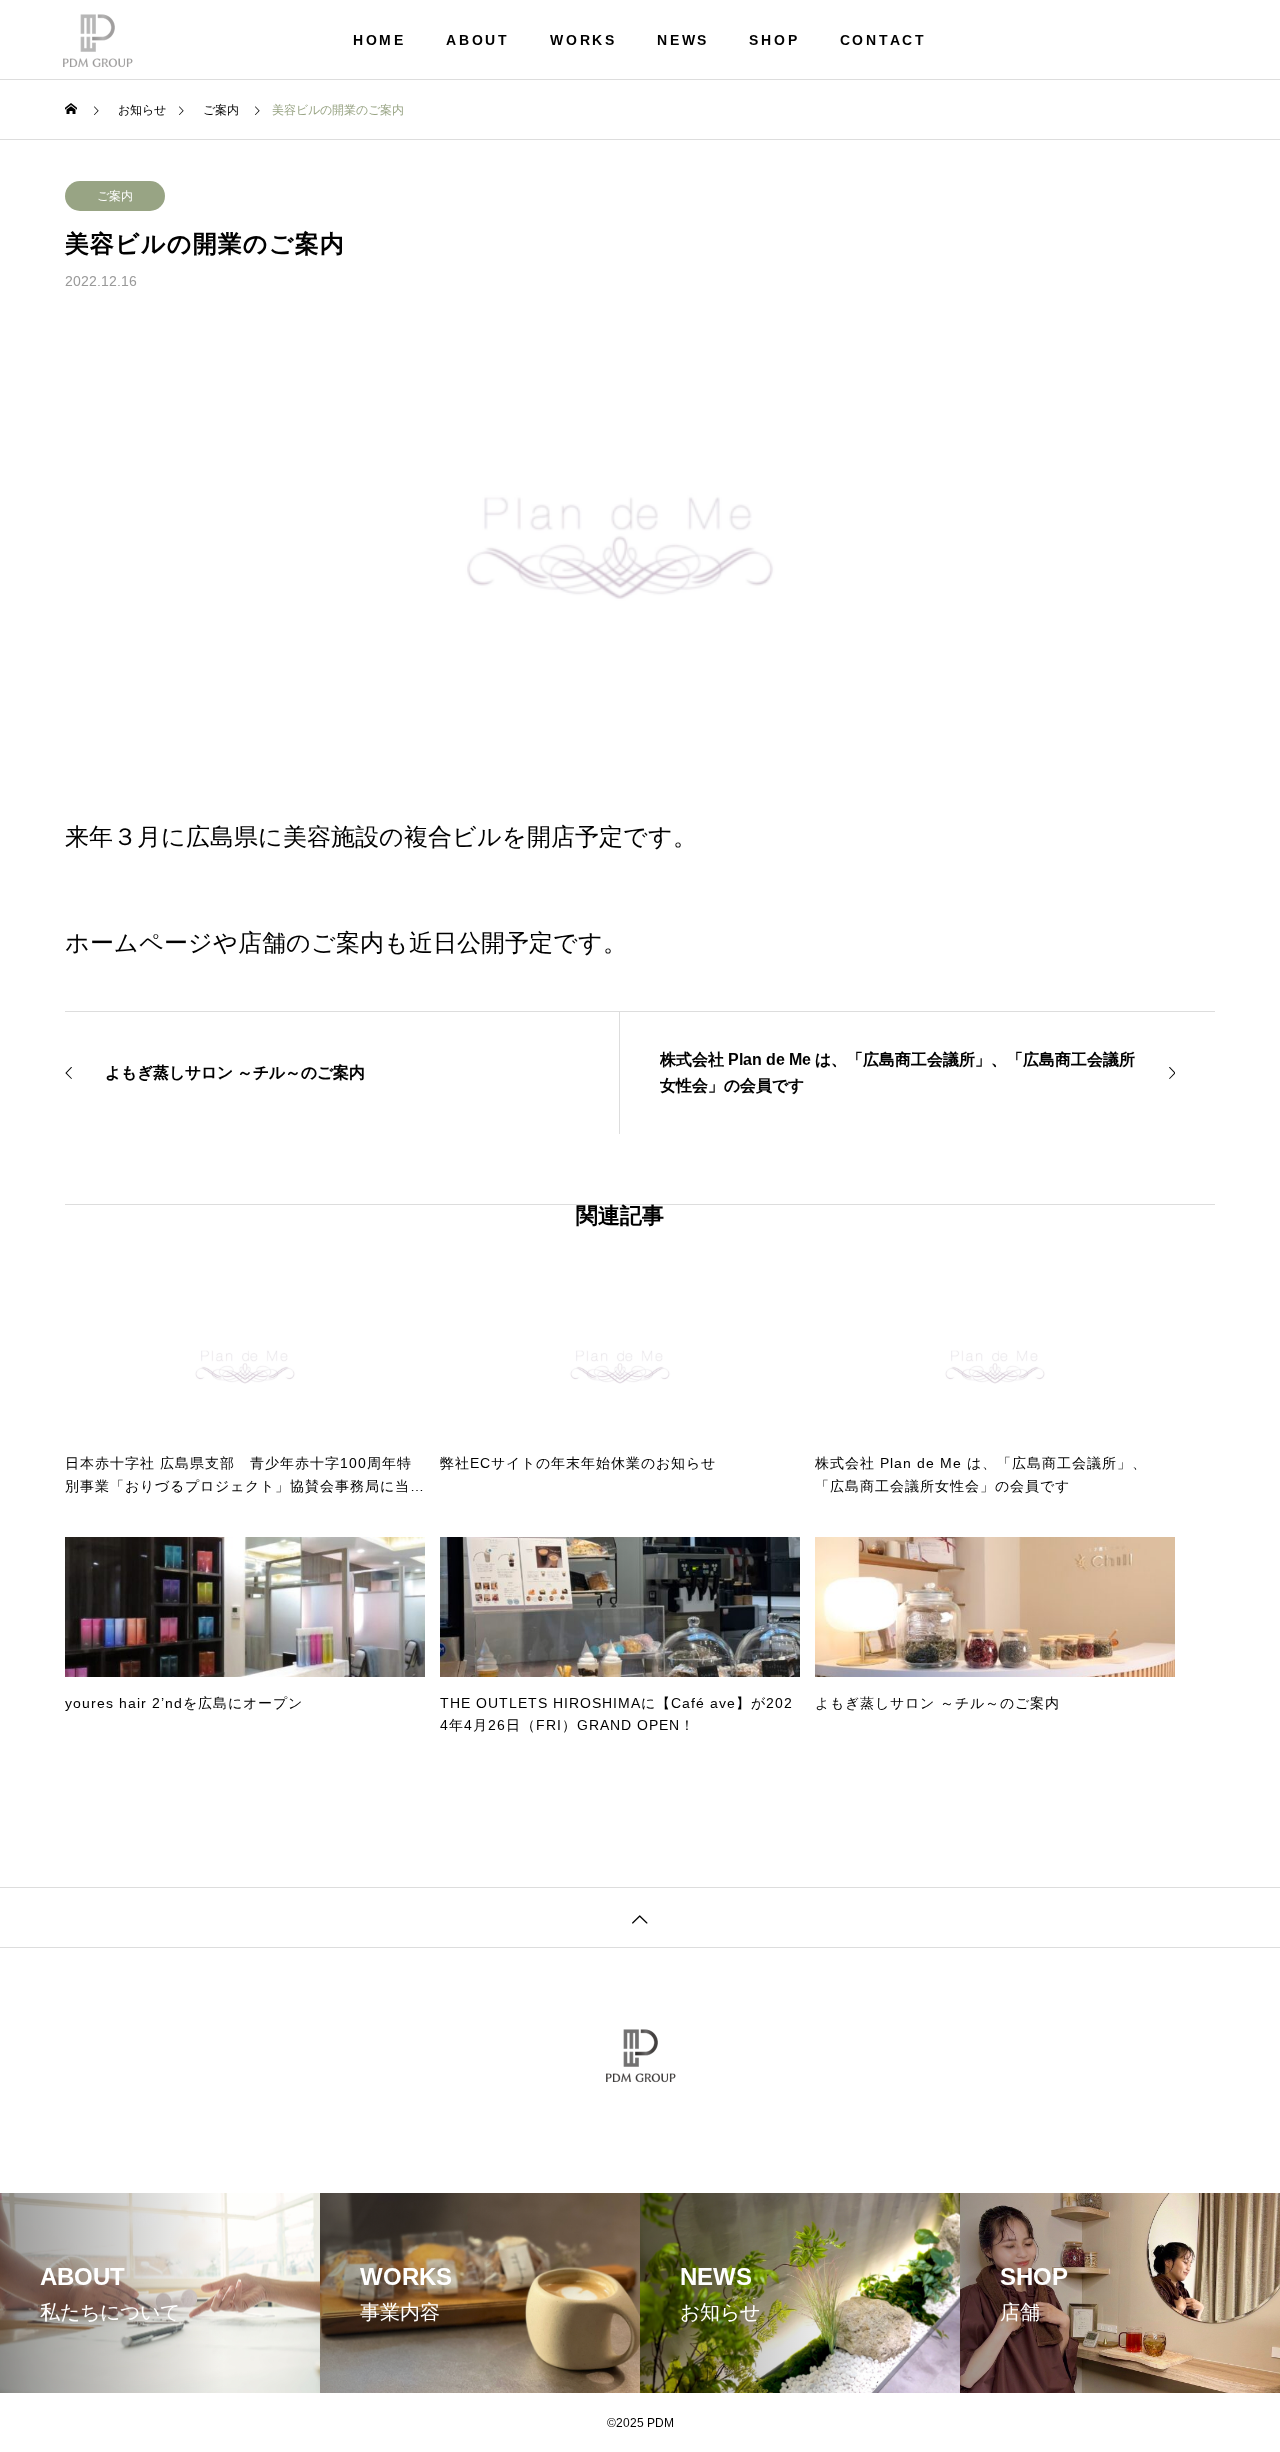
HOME (379, 40)
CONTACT (884, 40)
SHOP (774, 40)
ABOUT (478, 40)
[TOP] (640, 1917)
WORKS (583, 40)
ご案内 (115, 196)
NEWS (683, 40)
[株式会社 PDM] (97, 40)
